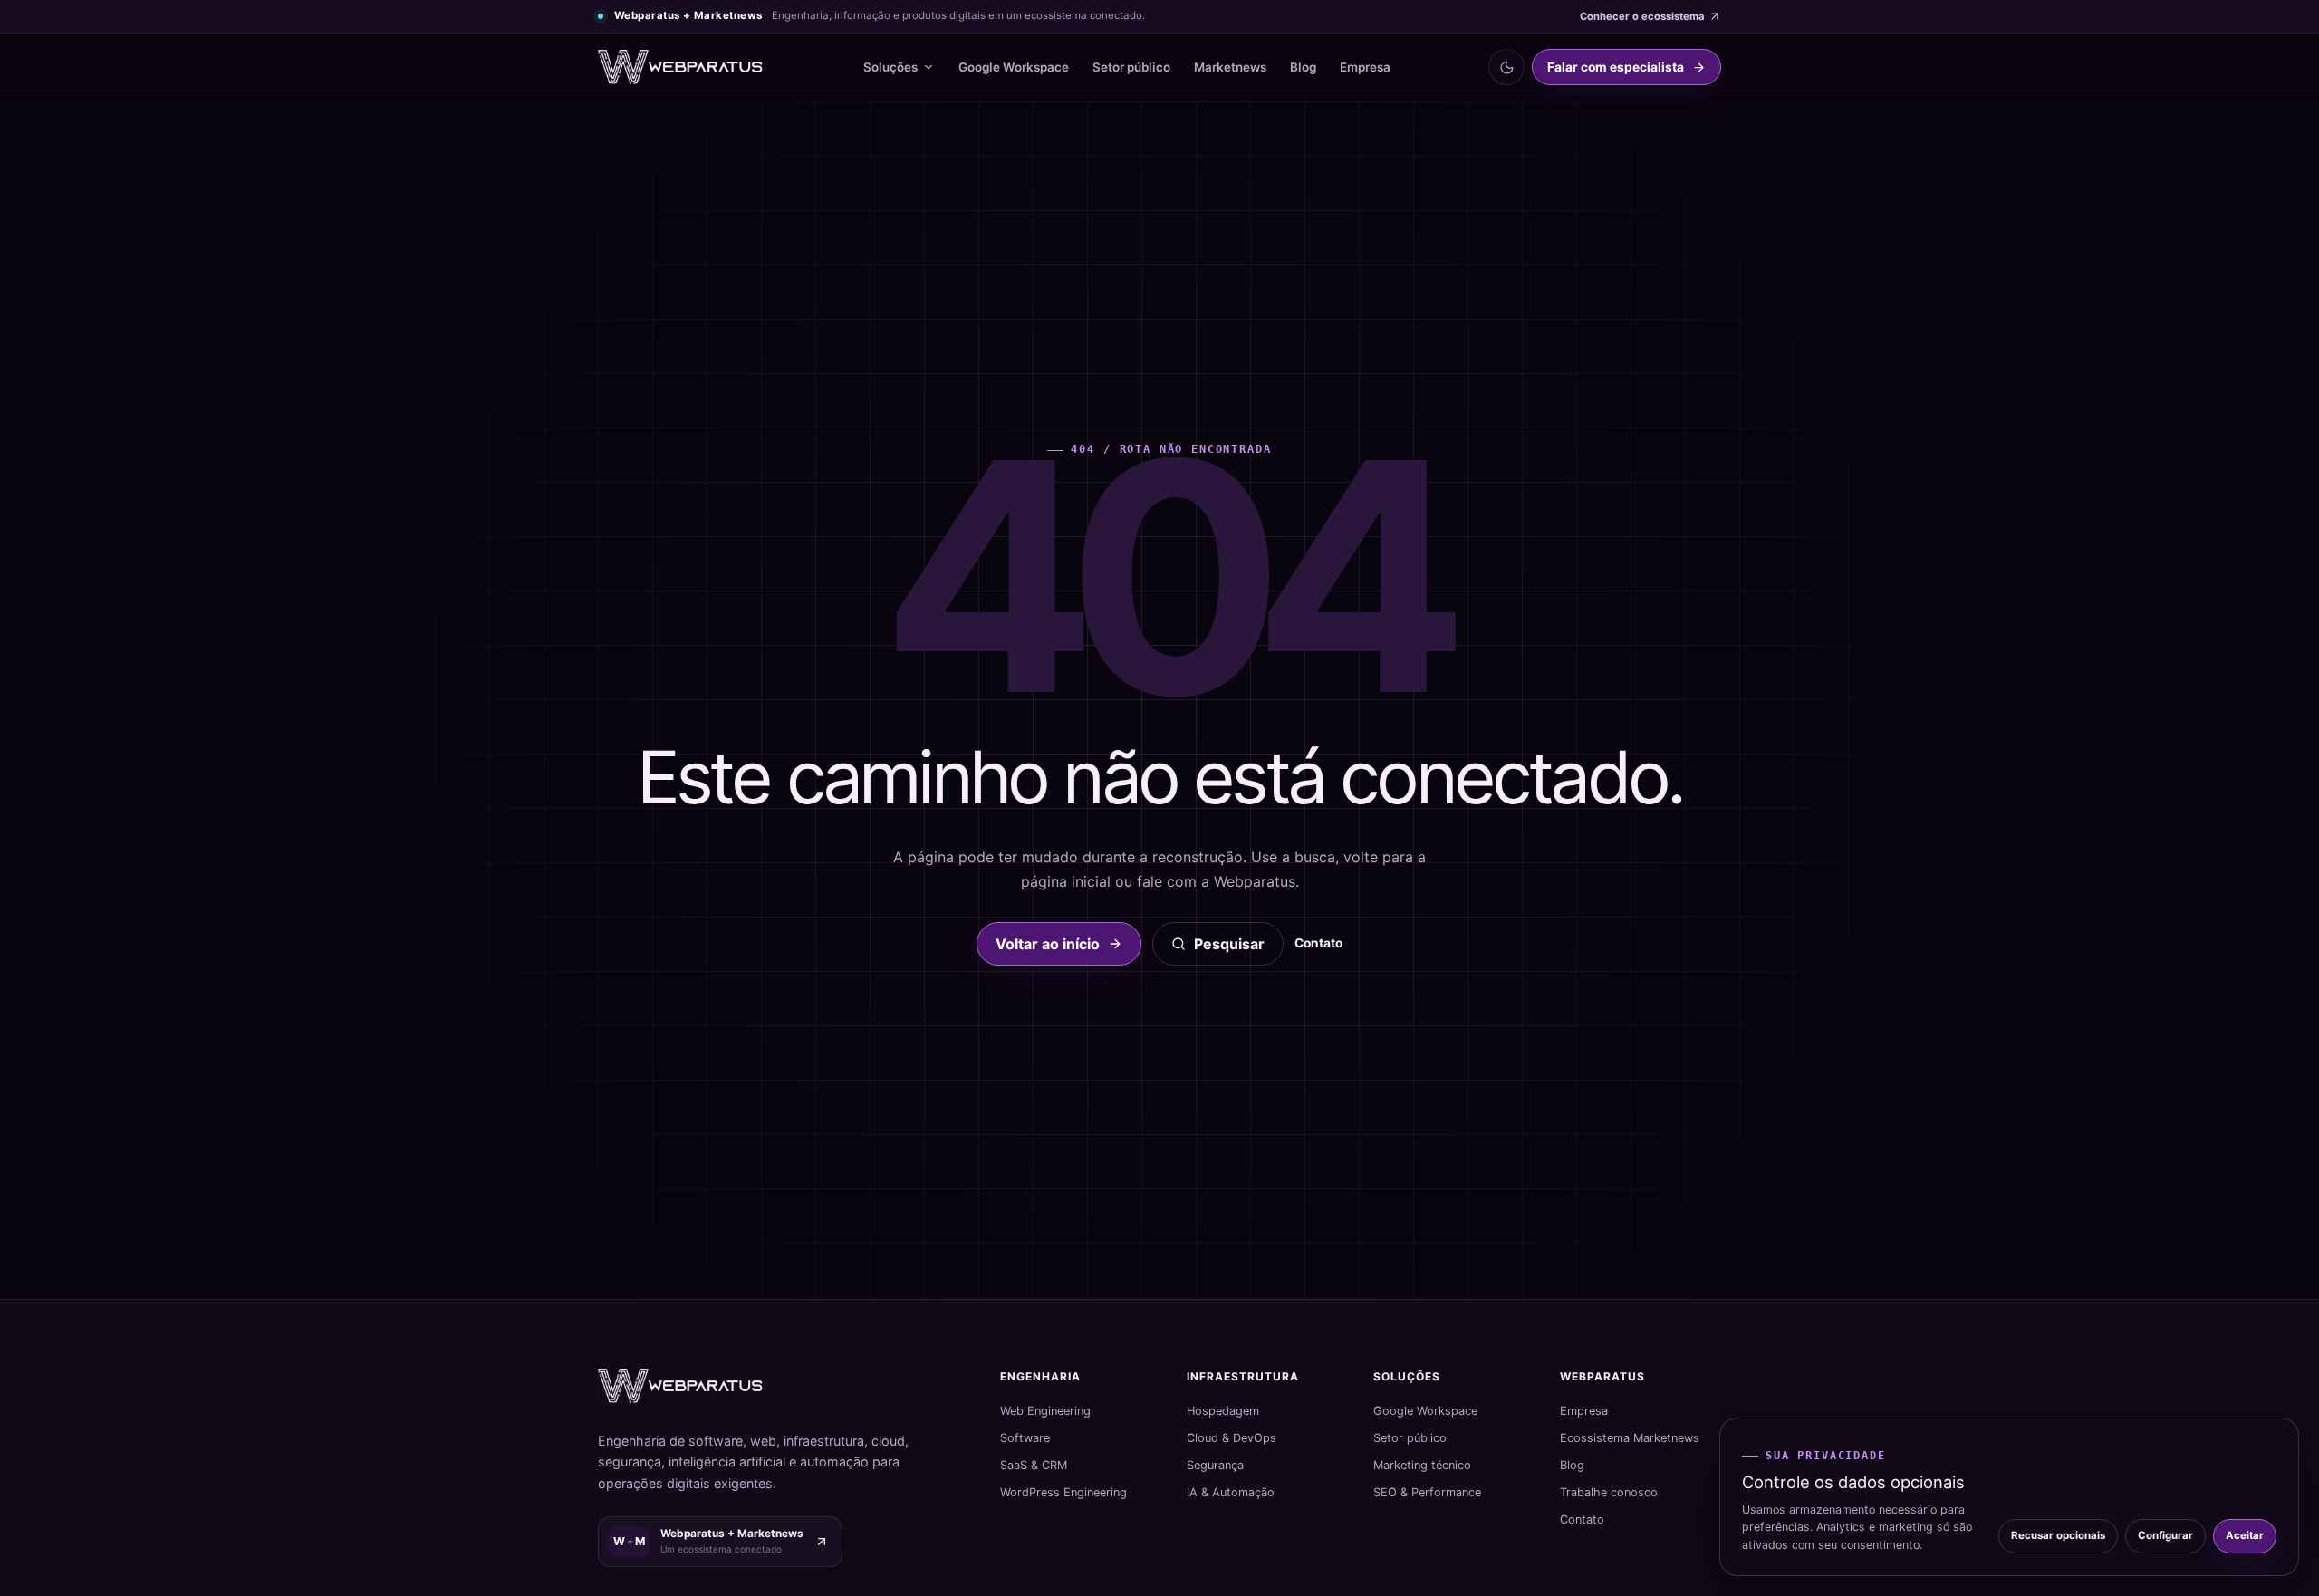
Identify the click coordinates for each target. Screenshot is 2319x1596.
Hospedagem (1223, 1411)
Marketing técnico (1422, 1465)
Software (1025, 1438)
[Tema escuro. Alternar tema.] (1506, 67)
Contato (1318, 943)
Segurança (1215, 1465)
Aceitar (2245, 1535)
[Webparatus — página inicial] (681, 67)
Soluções (890, 67)
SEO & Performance (1427, 1492)
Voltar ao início (1048, 944)
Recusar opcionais (2058, 1535)
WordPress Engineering (1063, 1492)
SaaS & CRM (1034, 1465)
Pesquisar (1229, 944)
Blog (1303, 67)
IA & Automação (1231, 1492)
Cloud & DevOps (1232, 1438)
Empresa (1365, 67)
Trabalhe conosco (1609, 1492)
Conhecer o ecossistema (1642, 16)
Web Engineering (1045, 1411)
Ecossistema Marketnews (1630, 1438)
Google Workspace (1014, 67)
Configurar (2165, 1535)
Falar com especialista (1616, 67)
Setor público (1131, 67)
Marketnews (1230, 67)
